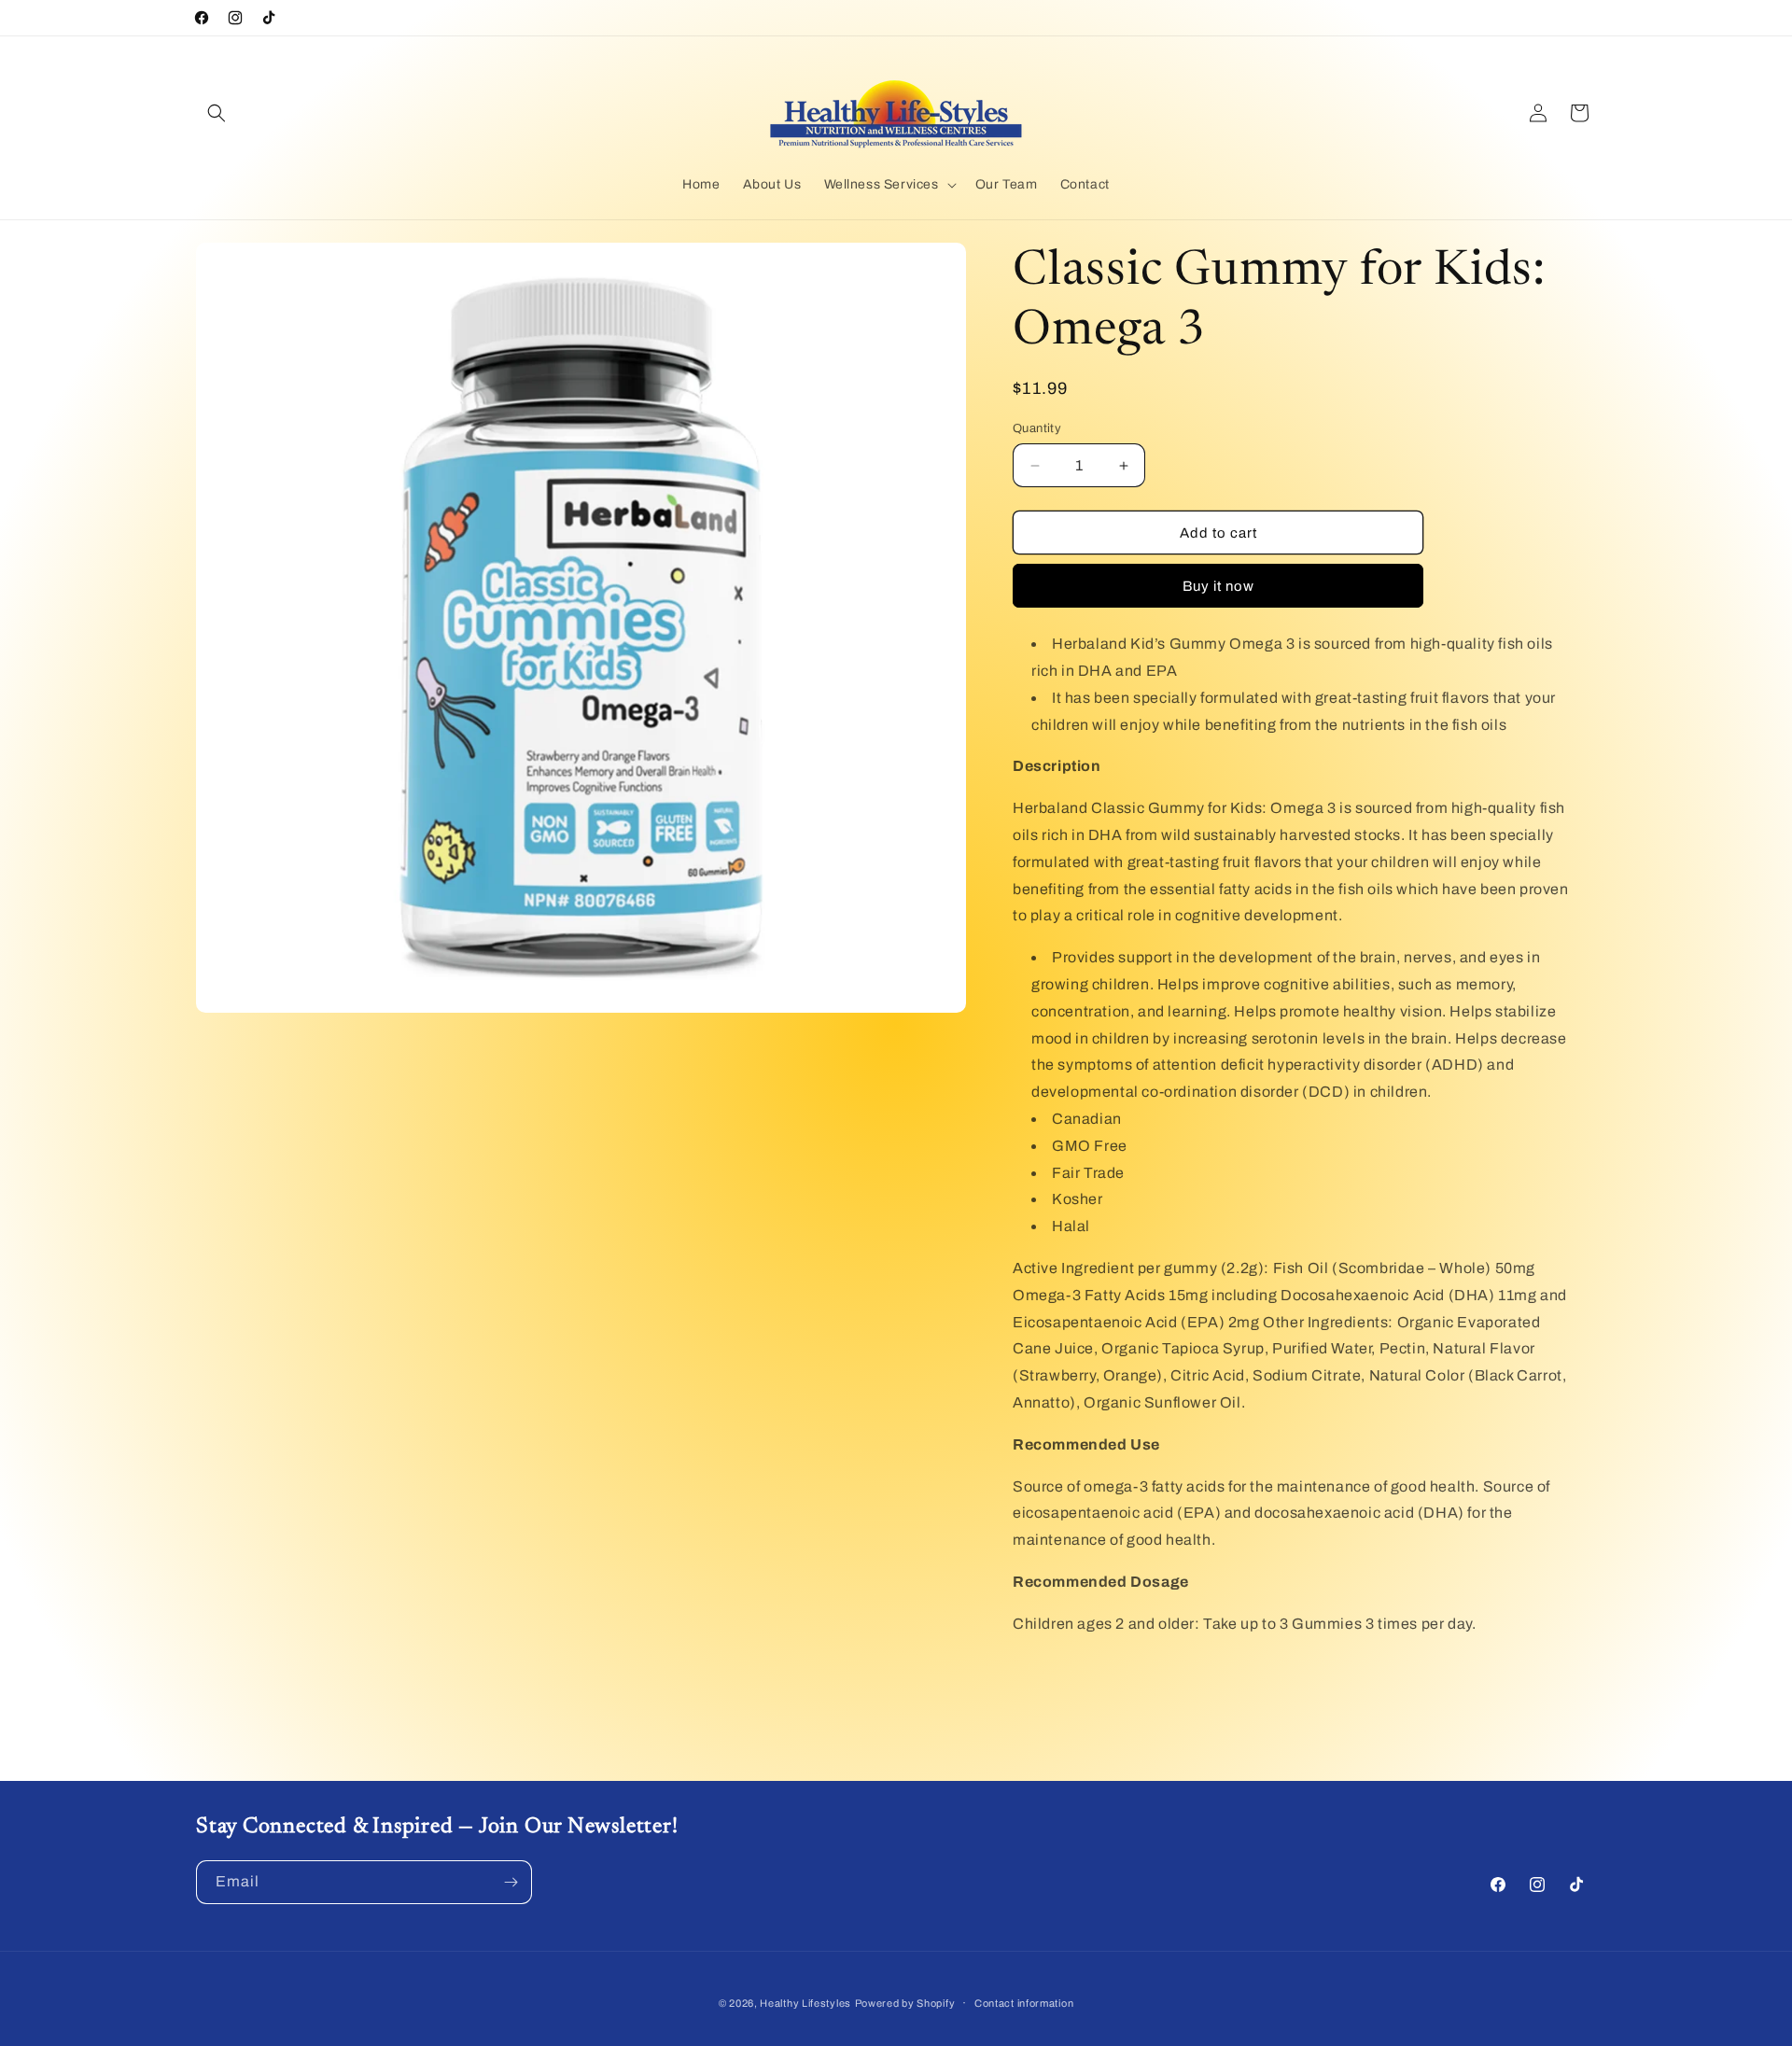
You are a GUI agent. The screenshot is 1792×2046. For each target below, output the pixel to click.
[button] (217, 113)
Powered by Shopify (905, 2003)
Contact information (1024, 2002)
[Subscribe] (511, 1882)
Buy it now (1218, 586)
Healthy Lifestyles (805, 2003)
